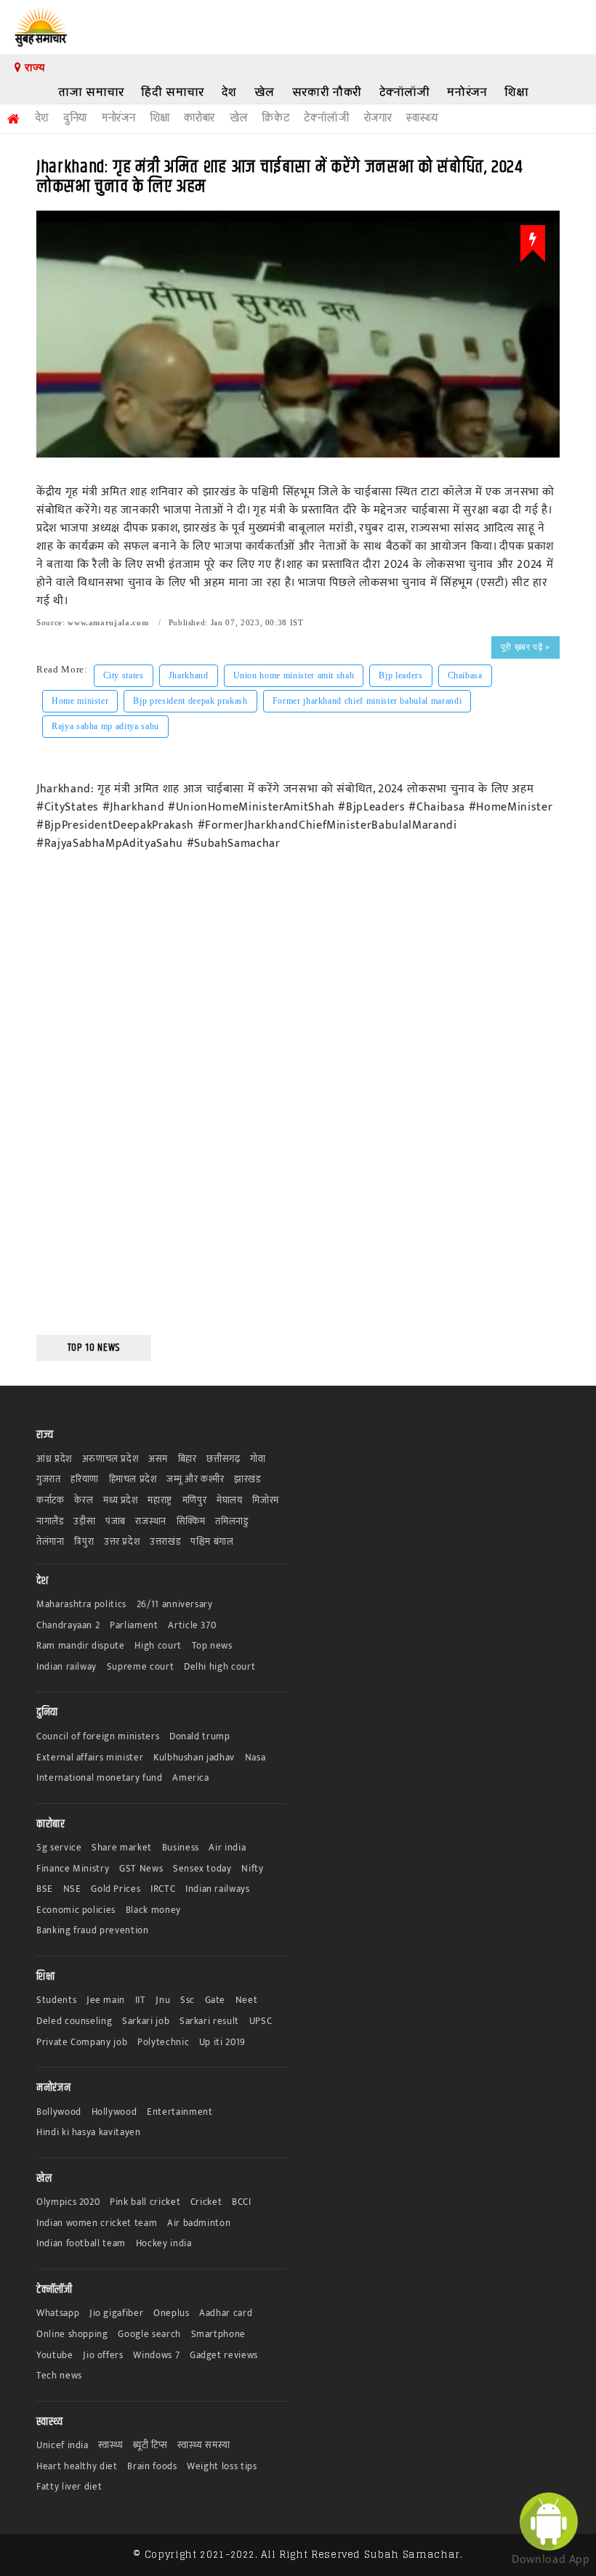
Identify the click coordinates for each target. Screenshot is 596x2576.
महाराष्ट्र (160, 1501)
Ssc (188, 2000)
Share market (122, 1848)
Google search (149, 2335)
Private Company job (82, 2043)
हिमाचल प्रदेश (133, 1480)
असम (158, 1459)
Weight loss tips (222, 2467)
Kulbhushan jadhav (194, 1758)
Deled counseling (74, 2022)
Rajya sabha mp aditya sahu (105, 726)
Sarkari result (209, 2022)
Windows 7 (156, 2356)
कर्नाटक (51, 1501)
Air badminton (199, 2223)
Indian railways (218, 1889)
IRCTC (163, 1889)
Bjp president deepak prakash (190, 701)
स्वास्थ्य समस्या (204, 2446)
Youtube (55, 2356)
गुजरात (49, 1480)
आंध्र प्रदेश (54, 1459)
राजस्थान (151, 1522)
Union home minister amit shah (294, 675)
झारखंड (247, 1480)
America (191, 1778)
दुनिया (75, 118)
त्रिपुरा (84, 1542)
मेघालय (230, 1501)
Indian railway (67, 1667)
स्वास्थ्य (422, 118)
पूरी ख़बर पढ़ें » (525, 647)
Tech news (59, 2376)
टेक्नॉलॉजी (405, 92)
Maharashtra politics (81, 1605)
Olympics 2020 (68, 2202)
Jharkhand (189, 675)
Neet (247, 2000)
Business (181, 1848)
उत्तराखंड (165, 1542)
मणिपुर (195, 1501)
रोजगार (378, 118)
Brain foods (152, 2467)
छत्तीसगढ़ (223, 1459)
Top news (212, 1646)
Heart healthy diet (77, 2467)
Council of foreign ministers (98, 1737)
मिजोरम (266, 1501)
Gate (216, 2000)
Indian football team (81, 2244)
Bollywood (59, 2112)
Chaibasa (465, 675)
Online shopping (72, 2335)
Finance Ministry (73, 1869)
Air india (227, 1848)
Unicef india (63, 2446)
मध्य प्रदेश (121, 1501)
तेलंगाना (51, 1542)
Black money (153, 1910)
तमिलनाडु (231, 1522)
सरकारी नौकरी (327, 92)
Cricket (206, 2202)
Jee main (106, 2000)
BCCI (242, 2202)
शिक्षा (516, 92)
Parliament (134, 1626)
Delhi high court (220, 1667)
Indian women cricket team (97, 2223)
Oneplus (172, 2313)
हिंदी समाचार (173, 92)
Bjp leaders (400, 675)
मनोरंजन (467, 92)
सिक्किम (191, 1522)
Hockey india (164, 2244)
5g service (59, 1848)
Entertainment (180, 2112)
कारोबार (200, 118)
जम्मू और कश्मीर (195, 1480)
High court (158, 1646)
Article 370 (192, 1626)
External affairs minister (90, 1758)
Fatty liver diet (69, 2487)
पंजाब (116, 1522)
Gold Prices (116, 1889)
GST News (141, 1869)
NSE (72, 1889)
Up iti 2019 (222, 2043)
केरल (84, 1501)
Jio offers (103, 2356)
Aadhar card (226, 2313)
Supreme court (140, 1667)
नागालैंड (50, 1522)
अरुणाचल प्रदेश (110, 1459)
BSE (45, 1889)
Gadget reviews (224, 2356)
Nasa (255, 1758)
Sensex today (202, 1869)
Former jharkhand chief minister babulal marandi (367, 701)
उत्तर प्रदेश (122, 1542)
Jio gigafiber (116, 2313)
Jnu (163, 2000)
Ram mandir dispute (81, 1646)
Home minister (80, 701)
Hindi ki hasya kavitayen (89, 2133)
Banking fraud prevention (93, 1931)
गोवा (258, 1459)
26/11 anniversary (175, 1605)
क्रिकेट (275, 118)
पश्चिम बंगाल (212, 1542)
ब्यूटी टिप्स (150, 2446)
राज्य (33, 68)
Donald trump (200, 1737)
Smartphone (219, 2335)
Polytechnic (163, 2043)
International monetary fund (100, 1778)
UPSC (261, 2022)
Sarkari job (146, 2022)
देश (229, 92)
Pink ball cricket (145, 2202)
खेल (265, 92)
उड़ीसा (84, 1522)
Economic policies (76, 1910)
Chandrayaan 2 (68, 1626)
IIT (141, 2000)
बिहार (188, 1459)
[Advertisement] (94, 1103)
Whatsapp (58, 2313)
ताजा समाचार (91, 92)
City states (124, 675)
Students (56, 2000)
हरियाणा (85, 1480)
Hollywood (114, 2112)
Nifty (252, 1869)
